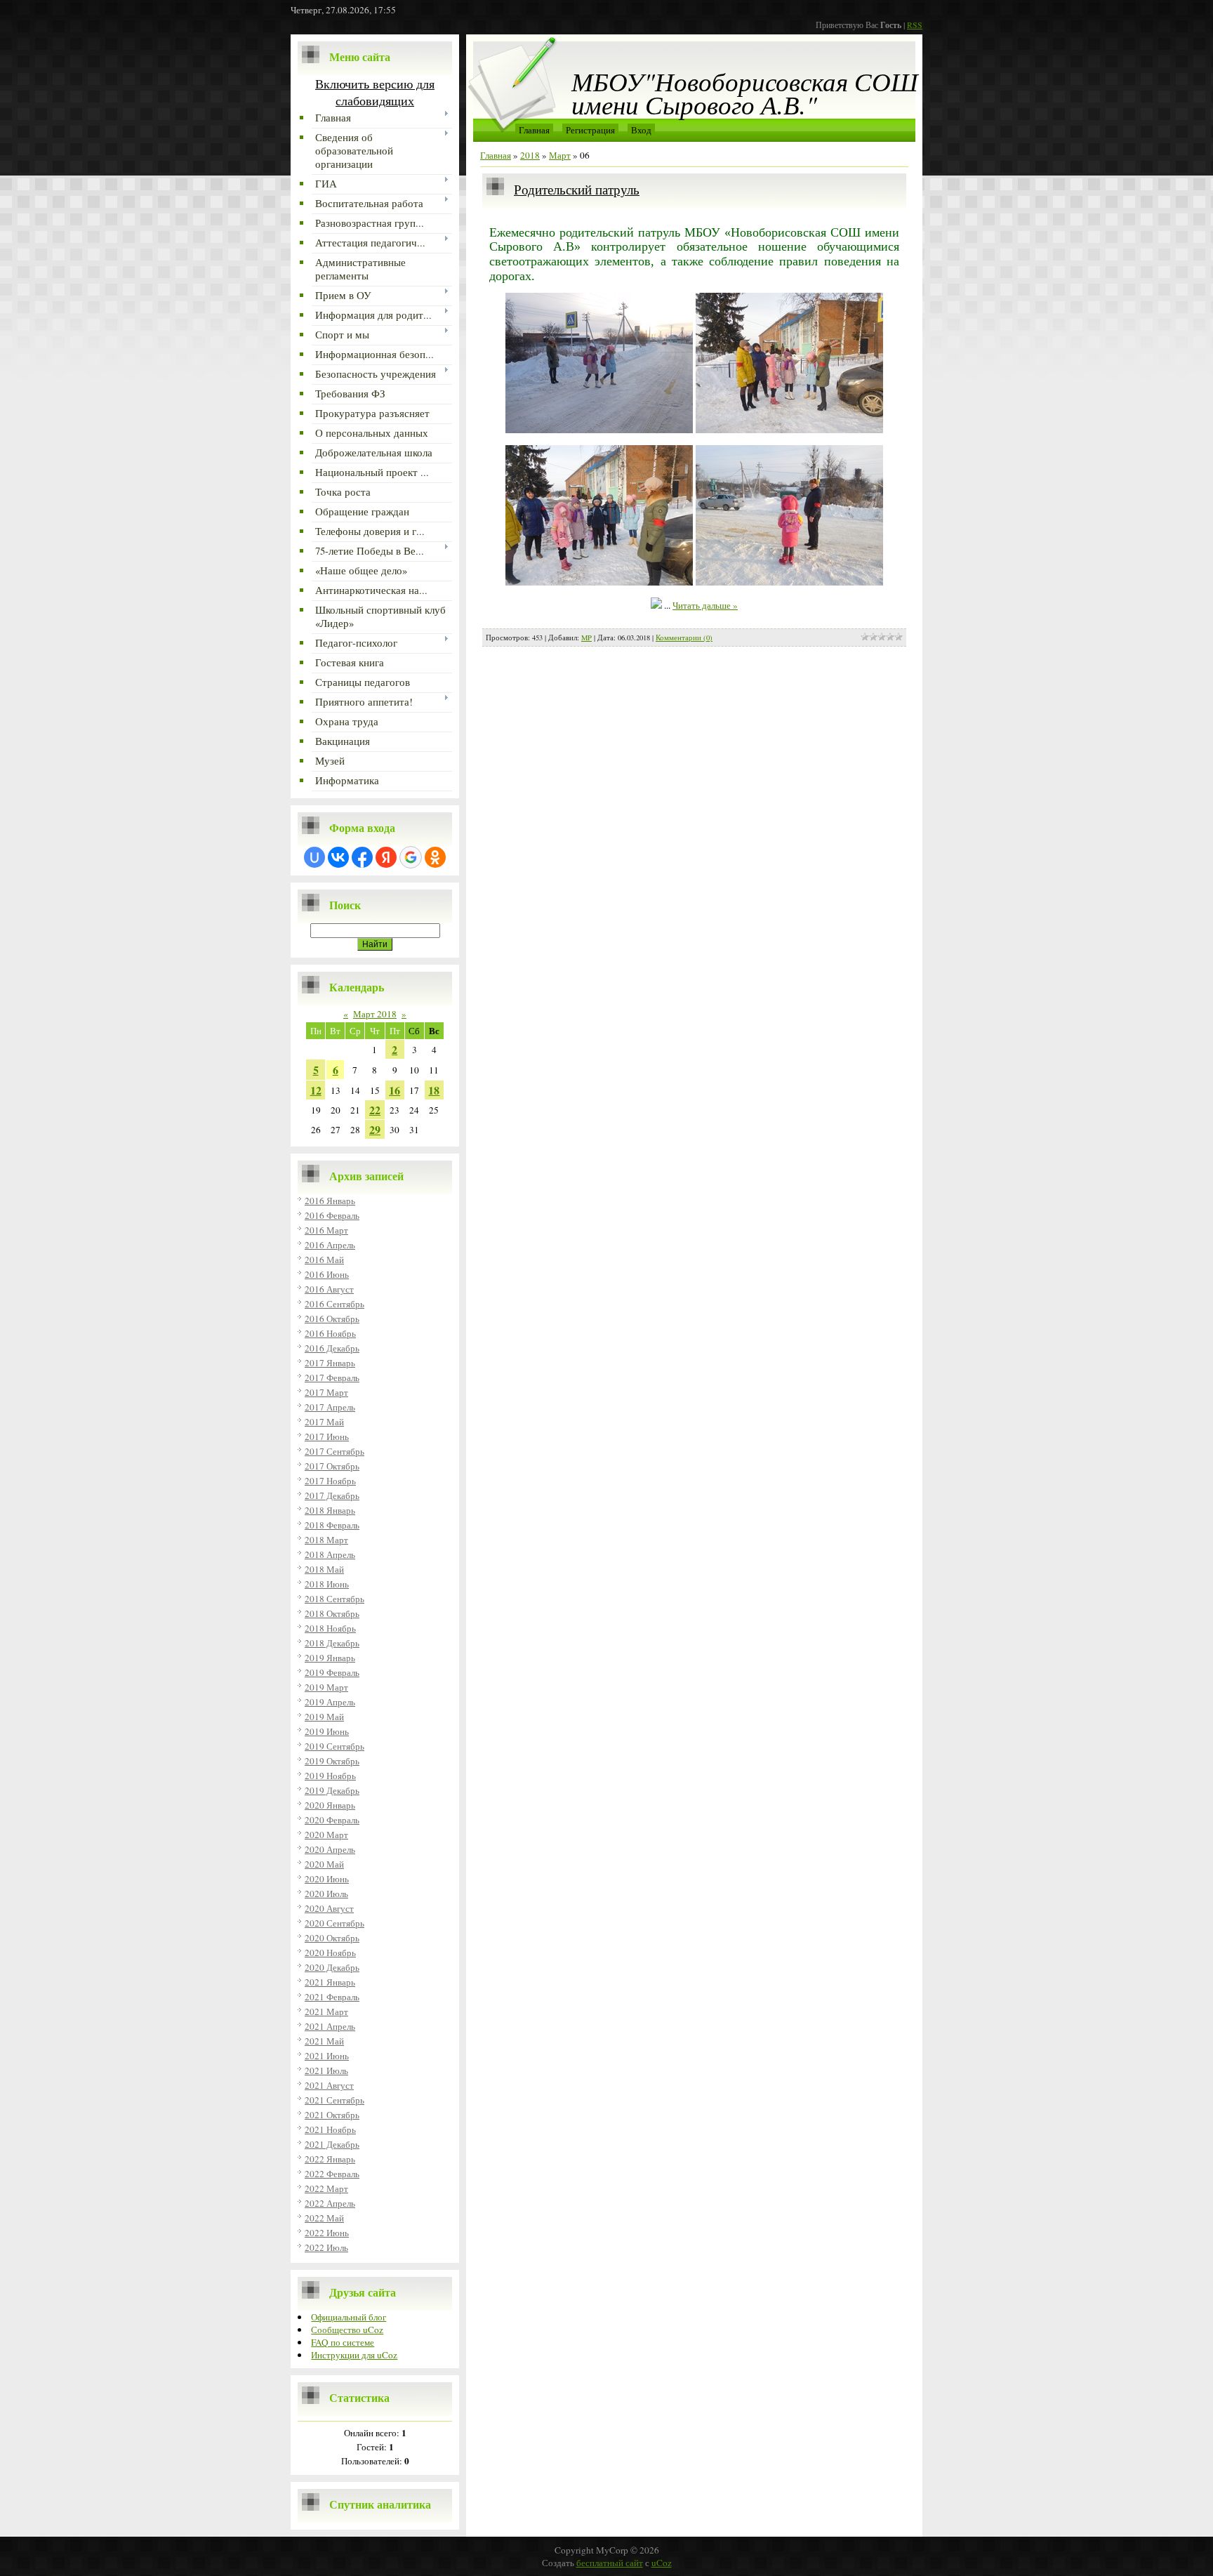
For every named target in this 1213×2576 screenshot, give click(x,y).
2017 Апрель (330, 1407)
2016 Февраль (332, 1215)
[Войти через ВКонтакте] (338, 857)
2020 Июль (326, 1894)
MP (586, 638)
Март (560, 155)
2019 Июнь (327, 1731)
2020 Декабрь (332, 1967)
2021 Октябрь (332, 2115)
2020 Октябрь (332, 1938)
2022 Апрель (330, 2203)
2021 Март (326, 2012)
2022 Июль (326, 2247)
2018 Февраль (332, 1525)
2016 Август (329, 1289)
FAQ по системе (343, 2342)
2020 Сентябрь (334, 1923)
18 (434, 1090)
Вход (641, 130)
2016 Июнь (327, 1274)
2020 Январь (330, 1805)
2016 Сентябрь (334, 1304)
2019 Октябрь (332, 1761)
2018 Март (326, 1540)
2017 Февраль (332, 1378)
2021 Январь (330, 1982)
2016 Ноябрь (330, 1333)
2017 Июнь (327, 1436)
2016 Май (324, 1260)
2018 (530, 155)
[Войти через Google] (411, 857)
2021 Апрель (330, 2026)
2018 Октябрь (332, 1613)
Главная (534, 130)
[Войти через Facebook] (362, 857)
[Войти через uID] (314, 857)
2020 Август (329, 1908)
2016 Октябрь (332, 1319)
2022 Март (326, 2188)
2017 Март (326, 1392)
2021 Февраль (332, 1997)
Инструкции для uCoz (354, 2355)
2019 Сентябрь (334, 1746)
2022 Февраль (332, 2174)
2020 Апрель (330, 1849)
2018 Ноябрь (330, 1628)
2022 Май (324, 2218)
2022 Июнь (327, 2233)
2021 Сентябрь (334, 2100)
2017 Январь (330, 1363)
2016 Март (326, 1230)
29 (375, 1129)
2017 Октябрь (332, 1466)
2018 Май (324, 1569)
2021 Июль (326, 2070)
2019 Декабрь (332, 1790)
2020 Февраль (332, 1820)
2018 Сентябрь (334, 1599)
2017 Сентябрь (334, 1451)
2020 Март (326, 1835)
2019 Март (326, 1687)
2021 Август (329, 2085)
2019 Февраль (332, 1672)
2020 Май (324, 1864)
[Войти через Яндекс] (386, 857)
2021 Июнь (327, 2056)
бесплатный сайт (610, 2563)
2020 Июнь (327, 1879)
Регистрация (590, 130)
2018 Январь (330, 1510)
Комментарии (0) (684, 638)
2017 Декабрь (332, 1495)
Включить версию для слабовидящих (375, 92)
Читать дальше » (705, 605)
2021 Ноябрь (330, 2129)
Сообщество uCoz (347, 2330)
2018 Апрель (330, 1554)
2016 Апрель (330, 1245)
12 (316, 1090)
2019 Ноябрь (330, 1776)
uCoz (662, 2563)
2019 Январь (330, 1658)
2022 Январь (330, 2159)
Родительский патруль (577, 189)
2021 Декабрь (332, 2144)
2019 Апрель (330, 1702)
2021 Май (324, 2041)
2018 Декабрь (332, 1643)
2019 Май (324, 1717)
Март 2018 (375, 1014)
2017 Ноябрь (330, 1481)
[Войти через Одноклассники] (435, 857)
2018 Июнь (327, 1584)
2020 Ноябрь (330, 1953)
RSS (915, 25)
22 (375, 1110)
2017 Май (324, 1422)
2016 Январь (330, 1201)
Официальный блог (349, 2317)
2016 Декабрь (332, 1348)
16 (395, 1090)
